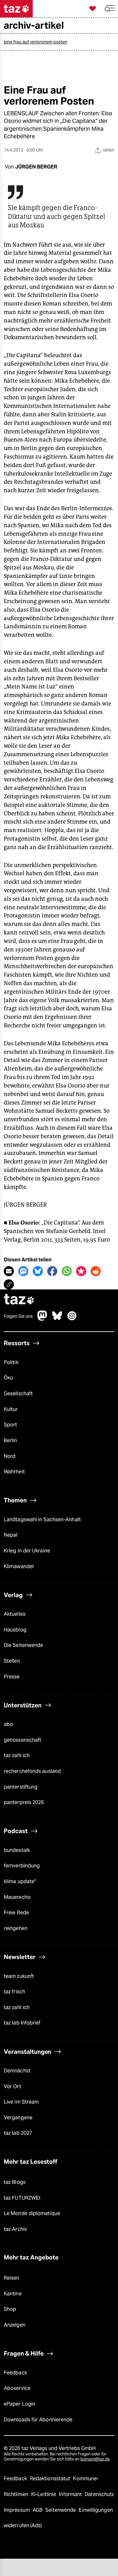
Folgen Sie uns (18, 1316)
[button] (110, 9)
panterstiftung (21, 1787)
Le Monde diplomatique (32, 2213)
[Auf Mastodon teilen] (23, 1271)
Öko (8, 1378)
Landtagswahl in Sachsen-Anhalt (42, 1519)
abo (8, 1724)
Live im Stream (21, 2102)
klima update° (20, 1881)
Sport (10, 1425)
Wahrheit (14, 1472)
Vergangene (18, 2118)
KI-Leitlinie (44, 2494)
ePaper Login (20, 2404)
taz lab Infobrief (22, 2023)
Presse (12, 1677)
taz (19, 1300)
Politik (11, 1362)
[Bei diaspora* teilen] (81, 1271)
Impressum (17, 2510)
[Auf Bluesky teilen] (38, 1271)
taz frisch (14, 1992)
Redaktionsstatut (51, 2479)
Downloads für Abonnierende (38, 2420)
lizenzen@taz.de (95, 2459)
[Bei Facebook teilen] (52, 1271)
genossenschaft (22, 1740)
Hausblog (15, 1630)
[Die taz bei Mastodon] (42, 1319)
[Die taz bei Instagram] (72, 1319)
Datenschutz (99, 2494)
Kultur (11, 1409)
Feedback (15, 2373)
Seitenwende (61, 2510)
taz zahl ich (17, 1755)
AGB (38, 2510)
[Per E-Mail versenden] (9, 1271)
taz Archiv (15, 2229)
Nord (10, 1456)
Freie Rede (16, 1913)
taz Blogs (15, 2182)
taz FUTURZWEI (22, 2198)
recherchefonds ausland (32, 1771)
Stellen (12, 1661)
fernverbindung (22, 1866)
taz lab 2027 (18, 2133)
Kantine (13, 2294)
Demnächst (17, 2071)
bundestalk (17, 1850)
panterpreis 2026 (24, 1802)
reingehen (16, 1928)
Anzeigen (15, 2325)
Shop (10, 2309)
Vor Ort (12, 2086)
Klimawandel (19, 1566)
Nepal (11, 1535)
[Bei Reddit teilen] (96, 1271)
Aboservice (17, 2388)
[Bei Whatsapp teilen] (67, 1271)
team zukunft (19, 1976)
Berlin (11, 1440)
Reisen (12, 2278)
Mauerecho (17, 1897)
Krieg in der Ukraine (27, 1551)
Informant (71, 2494)
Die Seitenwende (23, 1645)
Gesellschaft (18, 1394)
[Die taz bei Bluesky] (57, 1319)
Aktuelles (15, 1614)
